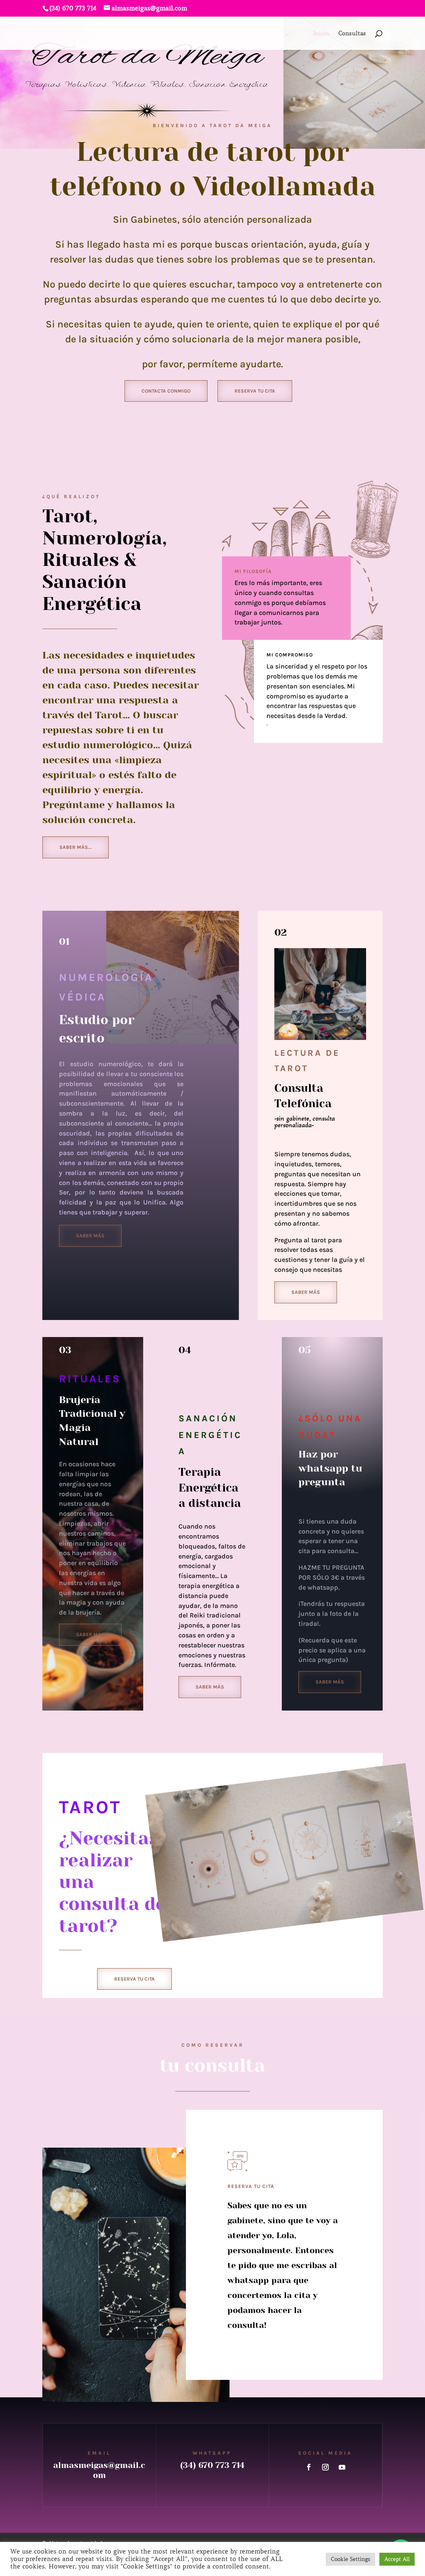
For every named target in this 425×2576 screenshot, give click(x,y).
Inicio (321, 34)
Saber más (90, 1236)
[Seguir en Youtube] (342, 2467)
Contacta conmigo (166, 391)
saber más (90, 1635)
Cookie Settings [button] (351, 2559)
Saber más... (76, 847)
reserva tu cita (134, 1979)
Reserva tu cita (255, 391)
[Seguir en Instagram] (325, 2467)
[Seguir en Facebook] (309, 2467)
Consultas (352, 34)
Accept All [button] (397, 2559)
